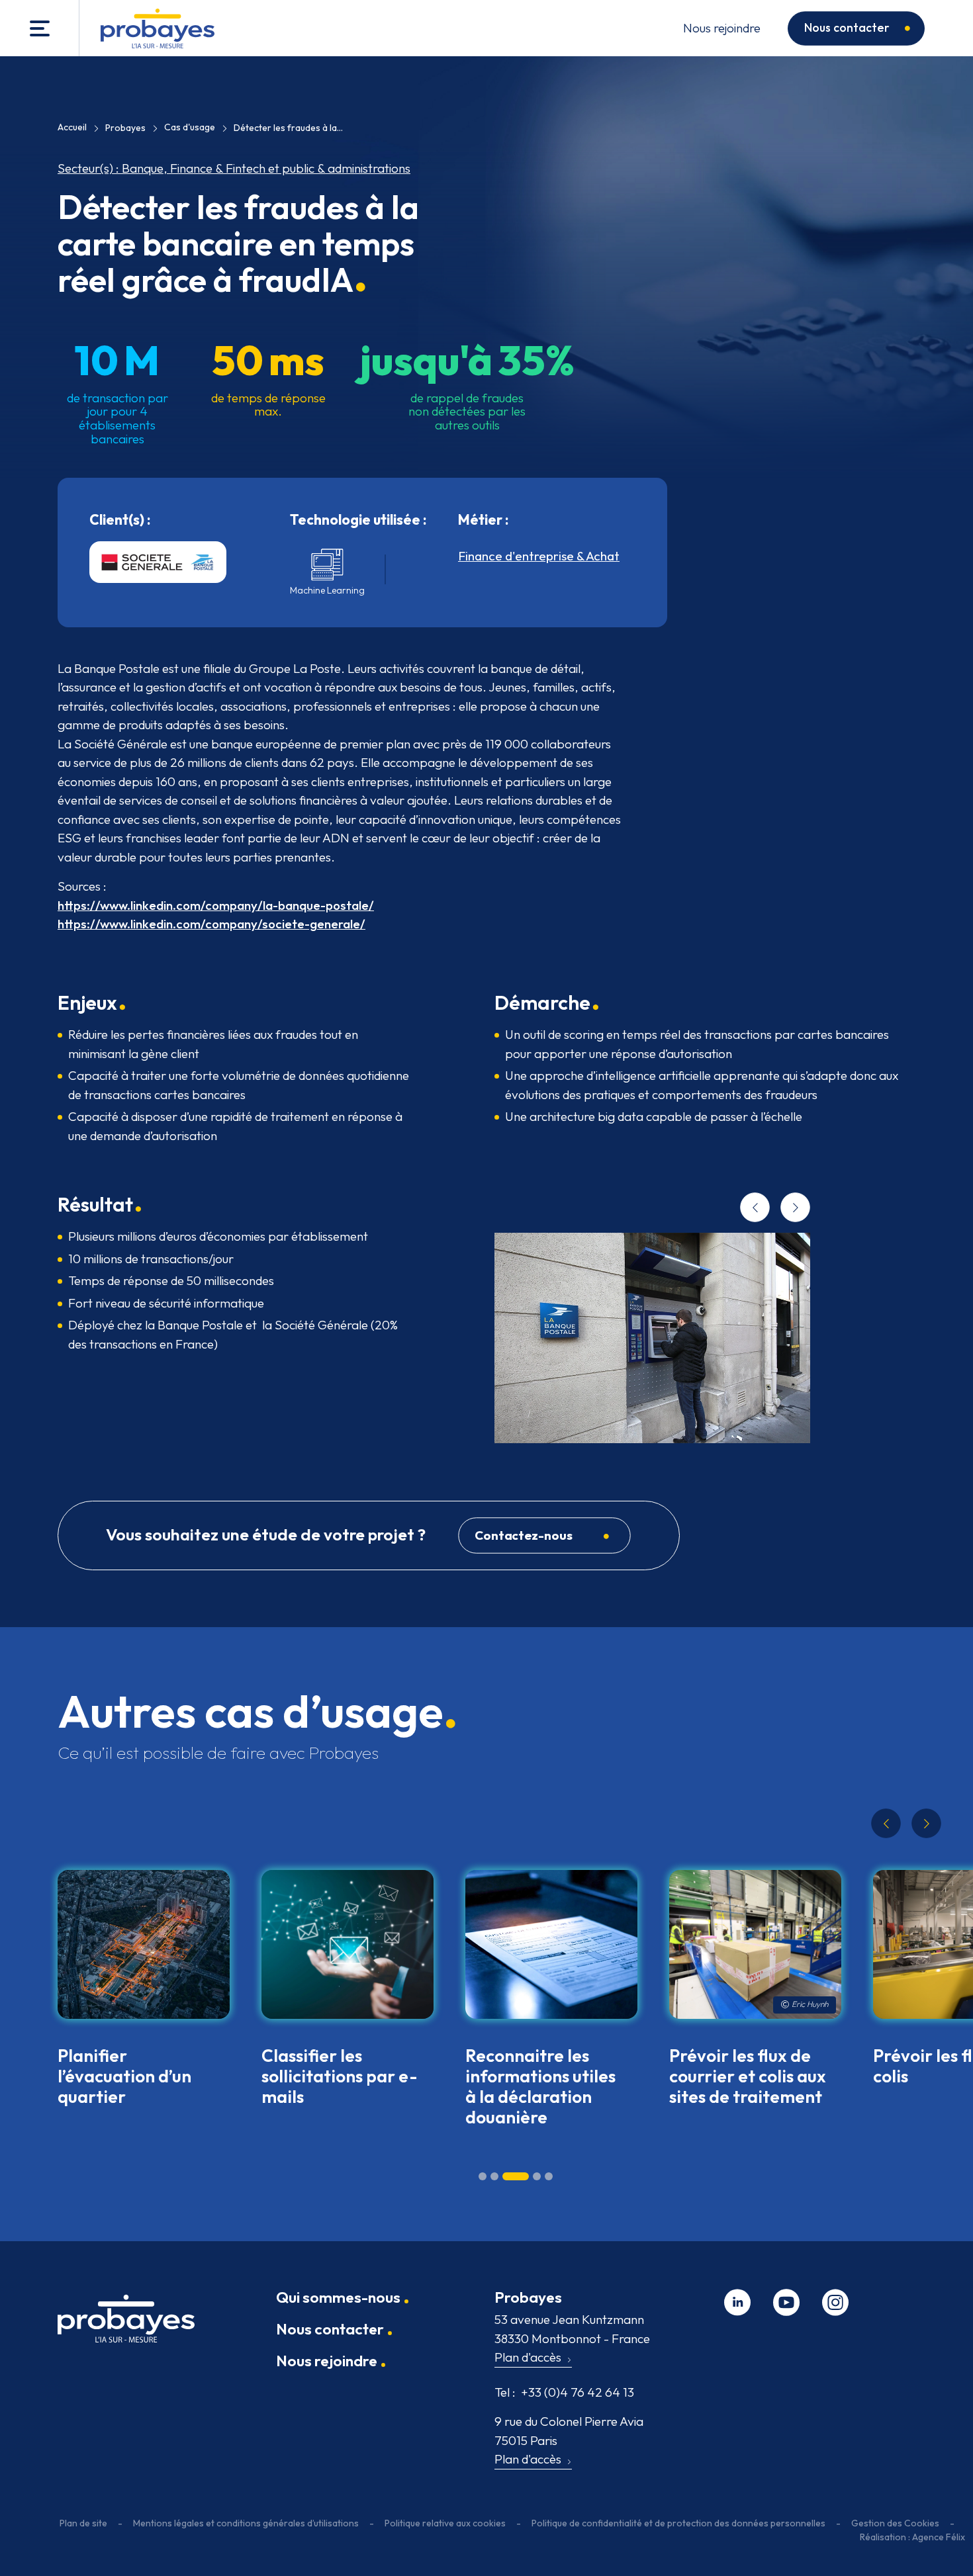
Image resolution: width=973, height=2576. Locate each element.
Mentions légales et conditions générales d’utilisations (246, 2523)
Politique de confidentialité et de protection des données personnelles (678, 2523)
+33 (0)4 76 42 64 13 (564, 2392)
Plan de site (83, 2523)
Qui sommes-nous (338, 2297)
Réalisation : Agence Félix (912, 2537)
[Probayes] (126, 2324)
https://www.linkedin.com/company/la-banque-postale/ (216, 905)
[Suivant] (795, 1208)
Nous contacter (847, 27)
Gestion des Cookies (895, 2523)
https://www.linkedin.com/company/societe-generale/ (211, 924)
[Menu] (40, 28)
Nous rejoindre (722, 28)
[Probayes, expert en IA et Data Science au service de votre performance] (158, 28)
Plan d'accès (528, 2357)
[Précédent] (755, 1208)
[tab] (483, 2176)
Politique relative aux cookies (445, 2523)
